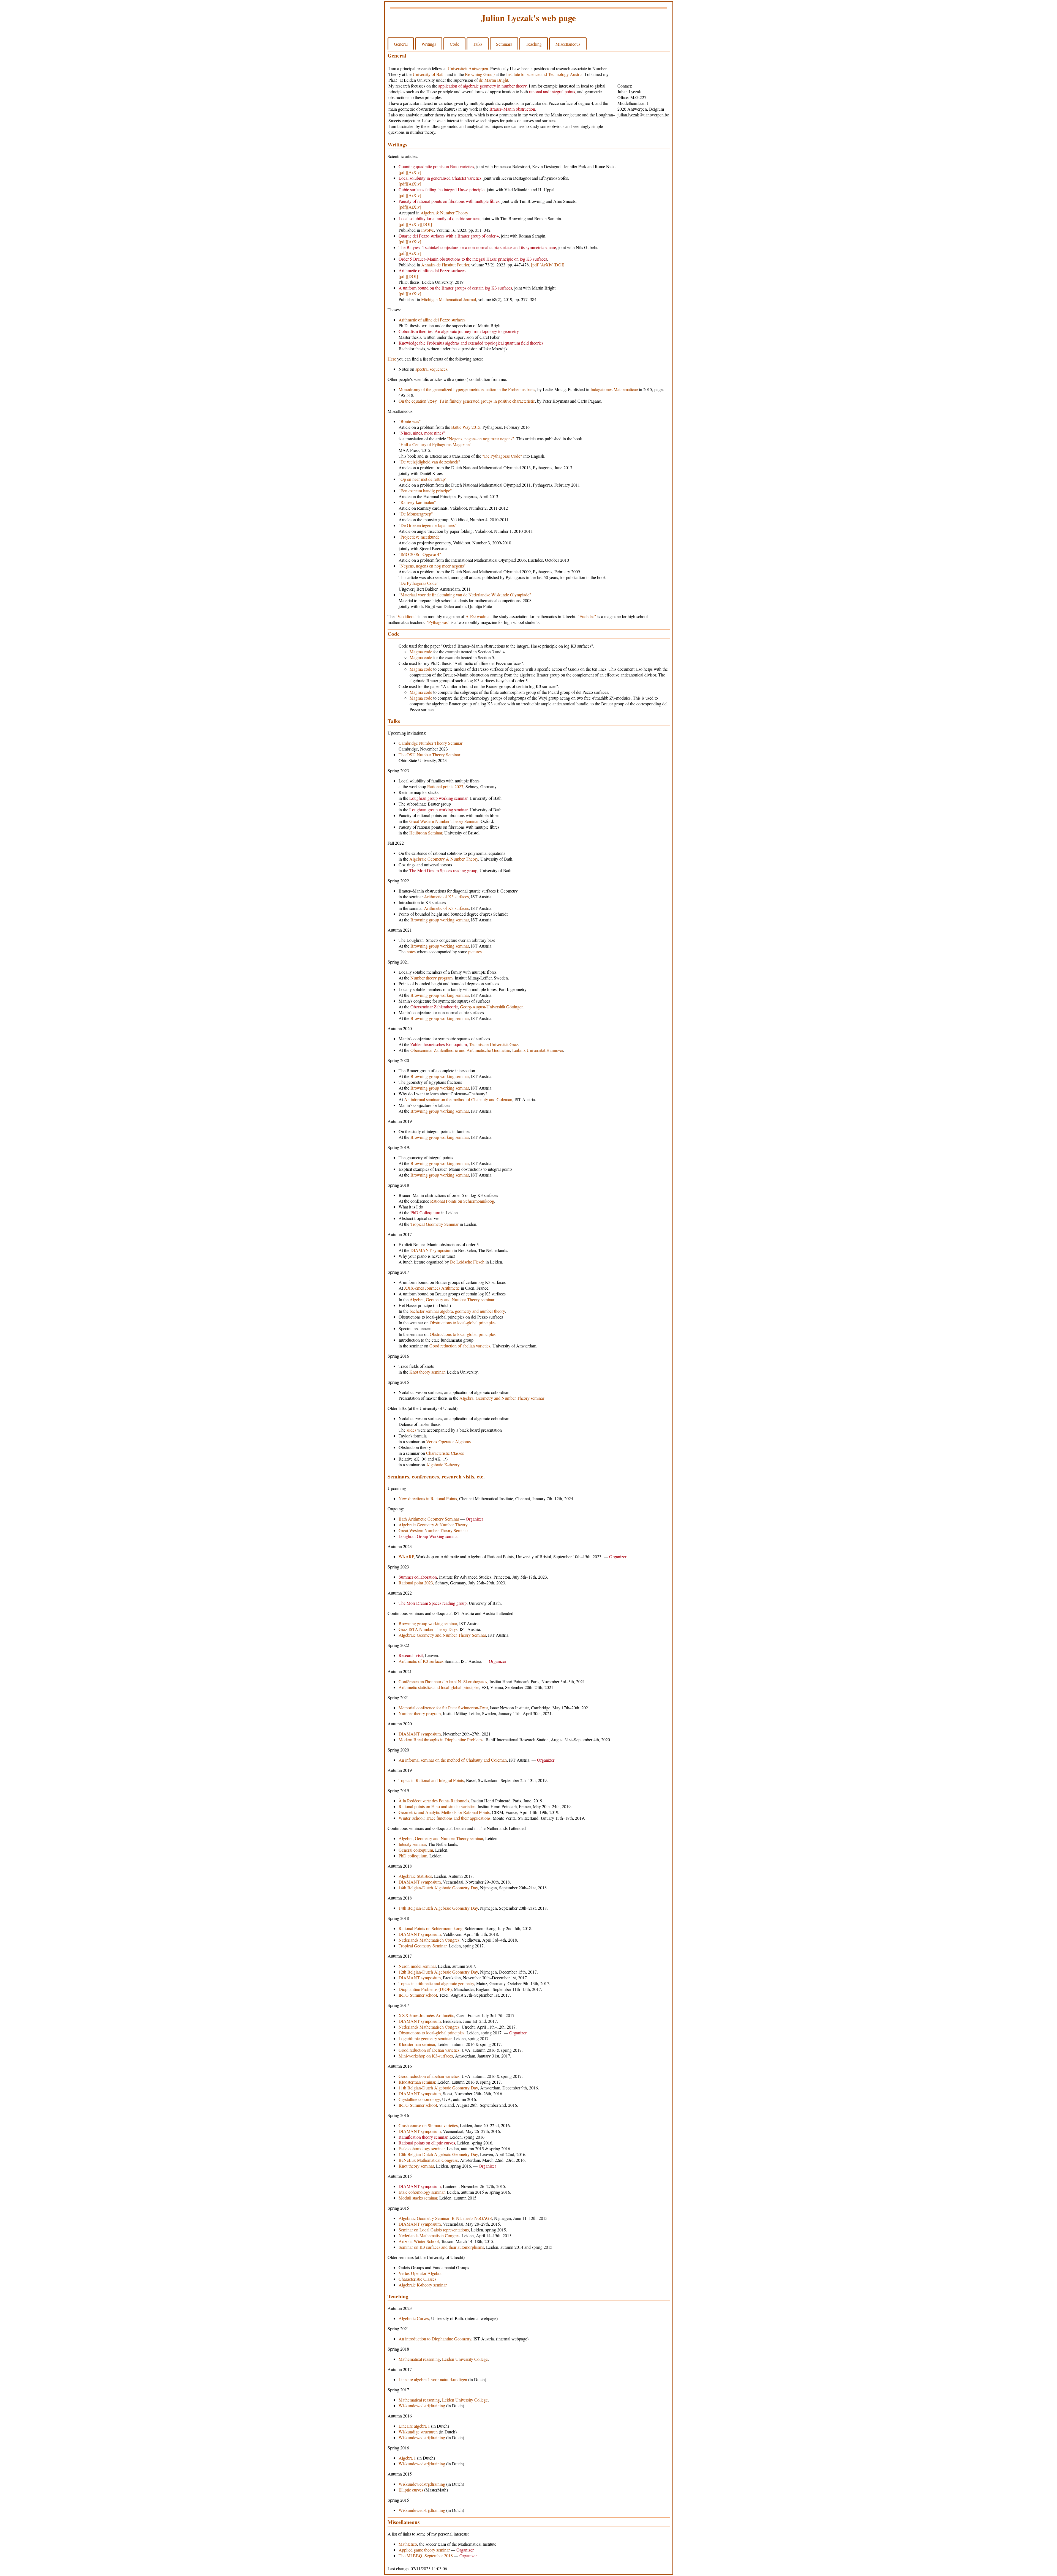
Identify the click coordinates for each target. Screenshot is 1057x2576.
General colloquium (416, 1850)
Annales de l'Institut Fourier (445, 265)
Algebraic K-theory (443, 1465)
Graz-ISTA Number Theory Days (428, 1629)
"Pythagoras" (438, 622)
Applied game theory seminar (424, 2550)
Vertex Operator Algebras (448, 1441)
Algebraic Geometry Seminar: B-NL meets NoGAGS (445, 2218)
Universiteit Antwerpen (468, 68)
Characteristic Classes (445, 1453)
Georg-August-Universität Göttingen (492, 1007)
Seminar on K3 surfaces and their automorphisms (441, 2247)
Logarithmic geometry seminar (425, 2038)
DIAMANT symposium (431, 1250)
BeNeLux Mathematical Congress (428, 2160)
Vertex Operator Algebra (420, 2273)
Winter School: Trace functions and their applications (445, 1818)
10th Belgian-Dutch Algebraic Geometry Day (438, 2154)
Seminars (504, 44)
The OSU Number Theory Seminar (429, 754)
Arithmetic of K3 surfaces (446, 897)
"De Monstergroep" (416, 514)
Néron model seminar (417, 1966)
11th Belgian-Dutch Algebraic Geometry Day (438, 2088)
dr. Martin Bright (494, 80)
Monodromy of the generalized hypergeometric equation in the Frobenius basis (467, 389)
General (401, 44)
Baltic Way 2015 (466, 427)
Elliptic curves (411, 2490)
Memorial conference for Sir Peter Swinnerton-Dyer (443, 1708)
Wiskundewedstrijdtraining (422, 2406)
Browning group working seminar (440, 920)
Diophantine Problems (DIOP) (425, 1989)
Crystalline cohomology (419, 2099)
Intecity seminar (412, 1844)
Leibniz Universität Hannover (538, 1050)
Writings (429, 44)
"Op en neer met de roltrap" (423, 479)
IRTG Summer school (418, 1995)
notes (411, 952)
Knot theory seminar (427, 1372)
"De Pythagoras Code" (502, 456)
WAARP (406, 1556)
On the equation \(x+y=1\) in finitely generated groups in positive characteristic (467, 401)
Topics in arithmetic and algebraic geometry (436, 1983)
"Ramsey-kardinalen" (417, 502)
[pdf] (403, 172)
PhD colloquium (413, 1856)
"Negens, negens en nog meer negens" (481, 439)
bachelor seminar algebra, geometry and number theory (457, 1311)
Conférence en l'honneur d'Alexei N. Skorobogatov (443, 1681)
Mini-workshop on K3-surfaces (426, 2056)
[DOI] (427, 224)
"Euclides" (587, 616)
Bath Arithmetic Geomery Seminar (429, 1519)
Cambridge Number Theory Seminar (431, 743)
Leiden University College (465, 2359)
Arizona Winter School (419, 2241)
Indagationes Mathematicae (614, 389)
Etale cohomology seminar (422, 2148)
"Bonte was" (410, 421)
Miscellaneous (568, 44)
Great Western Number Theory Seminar (444, 821)
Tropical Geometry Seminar (434, 1224)
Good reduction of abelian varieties (460, 1346)
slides (411, 1430)
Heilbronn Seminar (426, 833)
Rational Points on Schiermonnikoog (462, 1201)
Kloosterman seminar (417, 2044)
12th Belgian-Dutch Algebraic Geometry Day (438, 1972)
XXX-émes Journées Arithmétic (432, 1288)
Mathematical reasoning (419, 2359)
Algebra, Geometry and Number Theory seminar (452, 1299)
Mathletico (408, 2544)
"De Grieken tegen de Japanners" (428, 525)
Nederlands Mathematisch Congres (429, 1940)
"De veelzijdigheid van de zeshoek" (429, 462)
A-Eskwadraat (478, 616)
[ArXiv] (414, 172)
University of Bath (429, 74)
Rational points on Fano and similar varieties (437, 1806)
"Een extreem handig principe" (425, 491)
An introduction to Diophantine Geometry (435, 2339)
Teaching (534, 44)
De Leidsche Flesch (467, 1262)
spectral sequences (431, 369)
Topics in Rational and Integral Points (431, 1780)
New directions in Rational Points (428, 1498)
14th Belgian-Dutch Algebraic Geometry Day (438, 1888)
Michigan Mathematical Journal (449, 299)
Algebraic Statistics (415, 1876)
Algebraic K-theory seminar (423, 2285)
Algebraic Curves (414, 2318)
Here (392, 359)
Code (454, 44)
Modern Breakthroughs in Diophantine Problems (441, 1739)
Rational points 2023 (445, 786)
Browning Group (480, 74)
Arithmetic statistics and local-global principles (439, 1687)
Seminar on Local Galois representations (434, 2230)
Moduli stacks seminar (418, 2198)
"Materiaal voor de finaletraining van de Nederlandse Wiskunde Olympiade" (465, 595)
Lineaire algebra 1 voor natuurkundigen (433, 2379)
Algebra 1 (407, 2458)
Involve (427, 230)
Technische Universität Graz (494, 1044)
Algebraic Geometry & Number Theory (444, 859)
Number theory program (431, 978)
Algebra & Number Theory (444, 213)
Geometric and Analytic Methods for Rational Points (444, 1812)
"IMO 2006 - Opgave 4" (420, 554)
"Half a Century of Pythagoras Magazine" (435, 444)
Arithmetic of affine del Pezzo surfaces (432, 320)
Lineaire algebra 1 (414, 2426)
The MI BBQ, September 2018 (426, 2555)
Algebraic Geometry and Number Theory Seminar (442, 1635)
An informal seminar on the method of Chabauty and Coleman (458, 1099)
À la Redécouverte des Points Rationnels (434, 1801)
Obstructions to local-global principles (463, 1323)
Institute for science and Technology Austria (544, 74)
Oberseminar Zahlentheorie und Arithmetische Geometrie (460, 1050)
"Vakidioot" (406, 616)
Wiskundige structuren (418, 2432)
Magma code (421, 652)
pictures (475, 952)
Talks (478, 44)
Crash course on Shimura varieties (428, 2125)
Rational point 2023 (416, 1583)
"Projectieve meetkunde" (420, 537)
